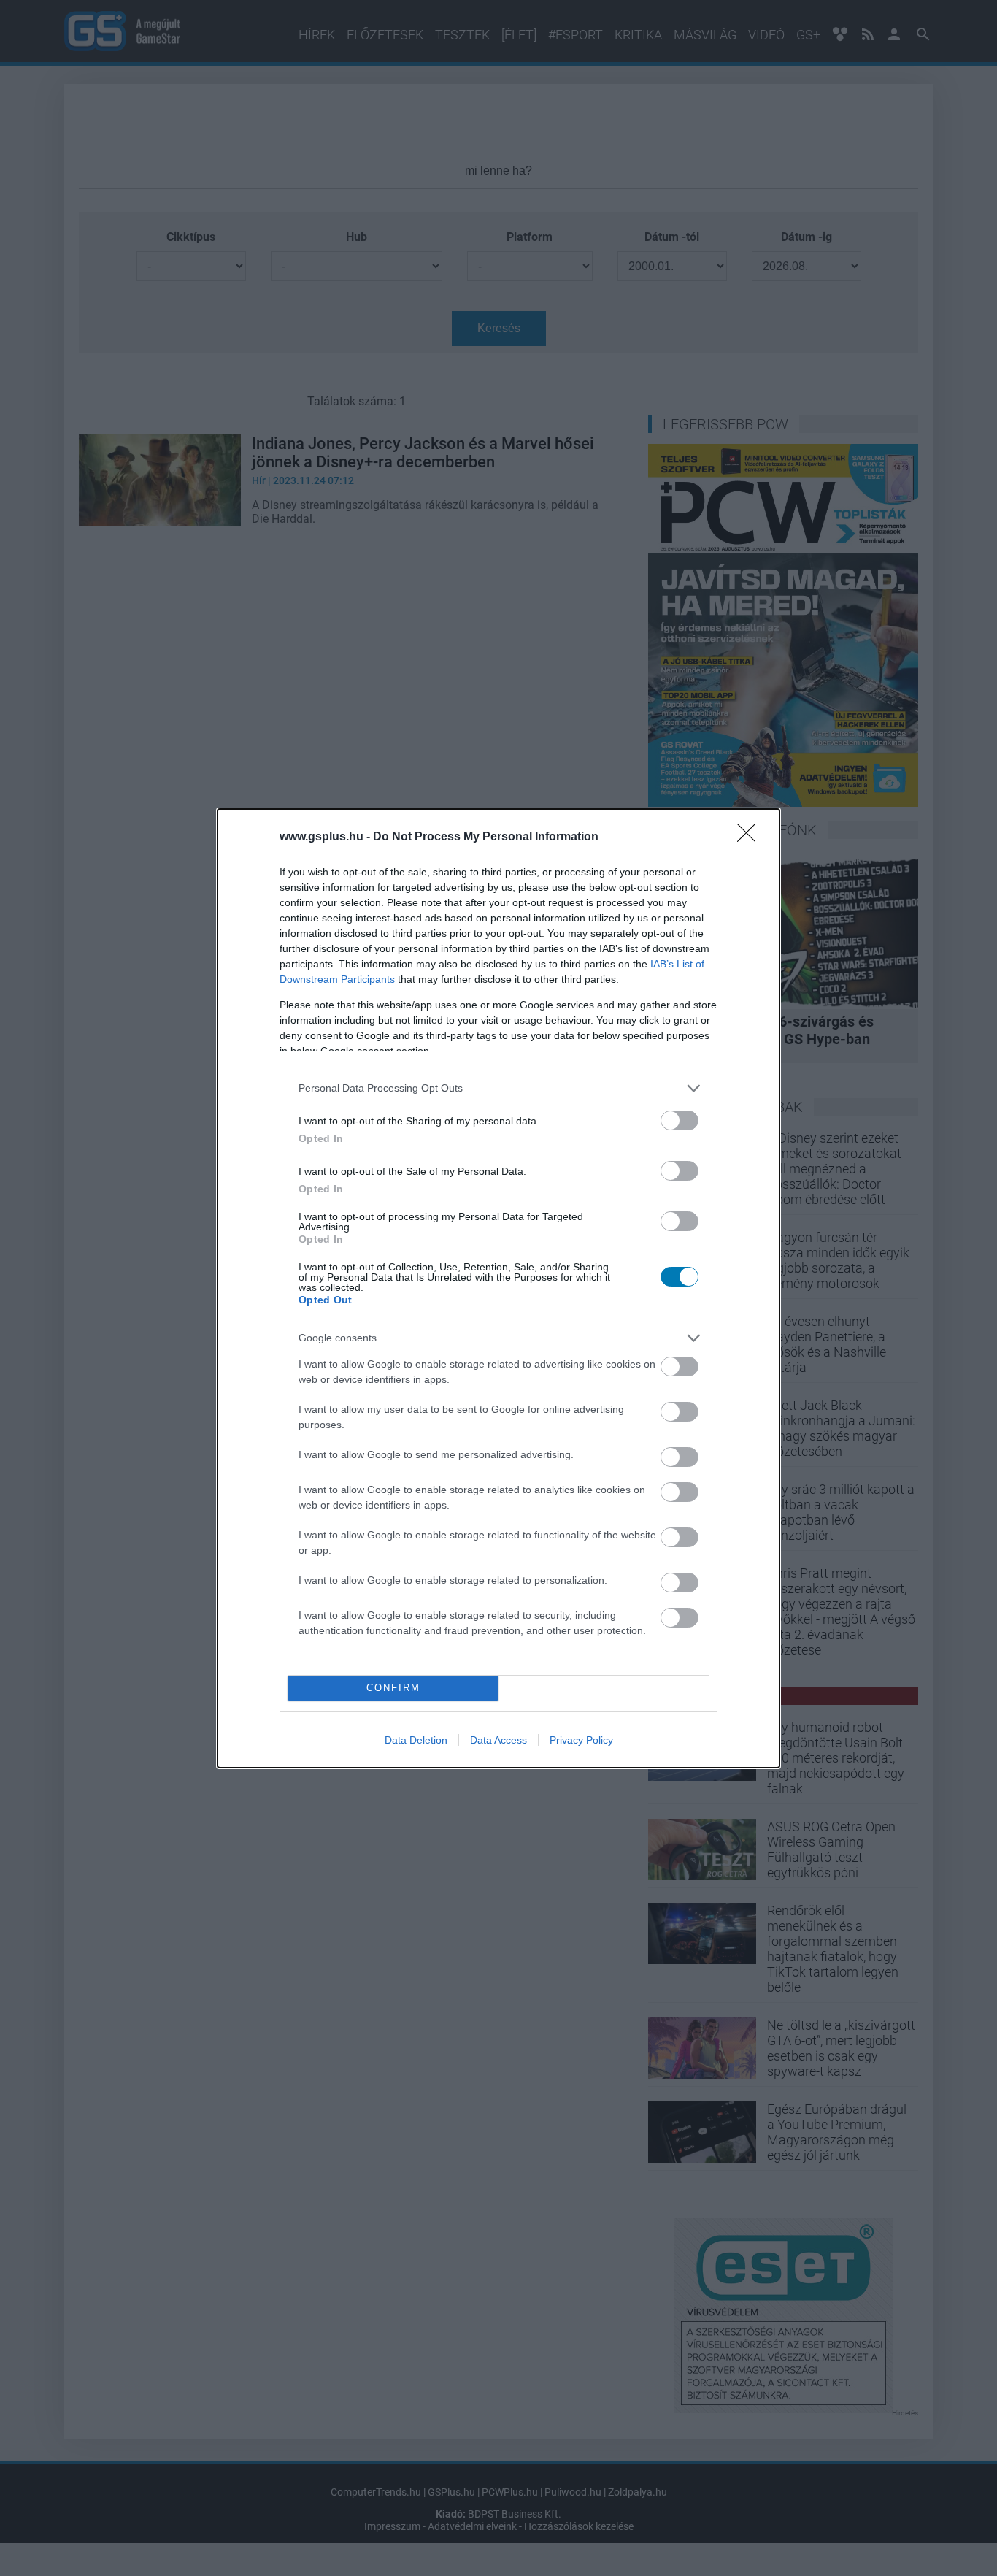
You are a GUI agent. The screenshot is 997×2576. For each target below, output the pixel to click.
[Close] (751, 837)
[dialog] (498, 1288)
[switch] (680, 1120)
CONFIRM (393, 1688)
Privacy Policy (581, 1740)
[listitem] (498, 1088)
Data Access (498, 1740)
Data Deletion (416, 1740)
